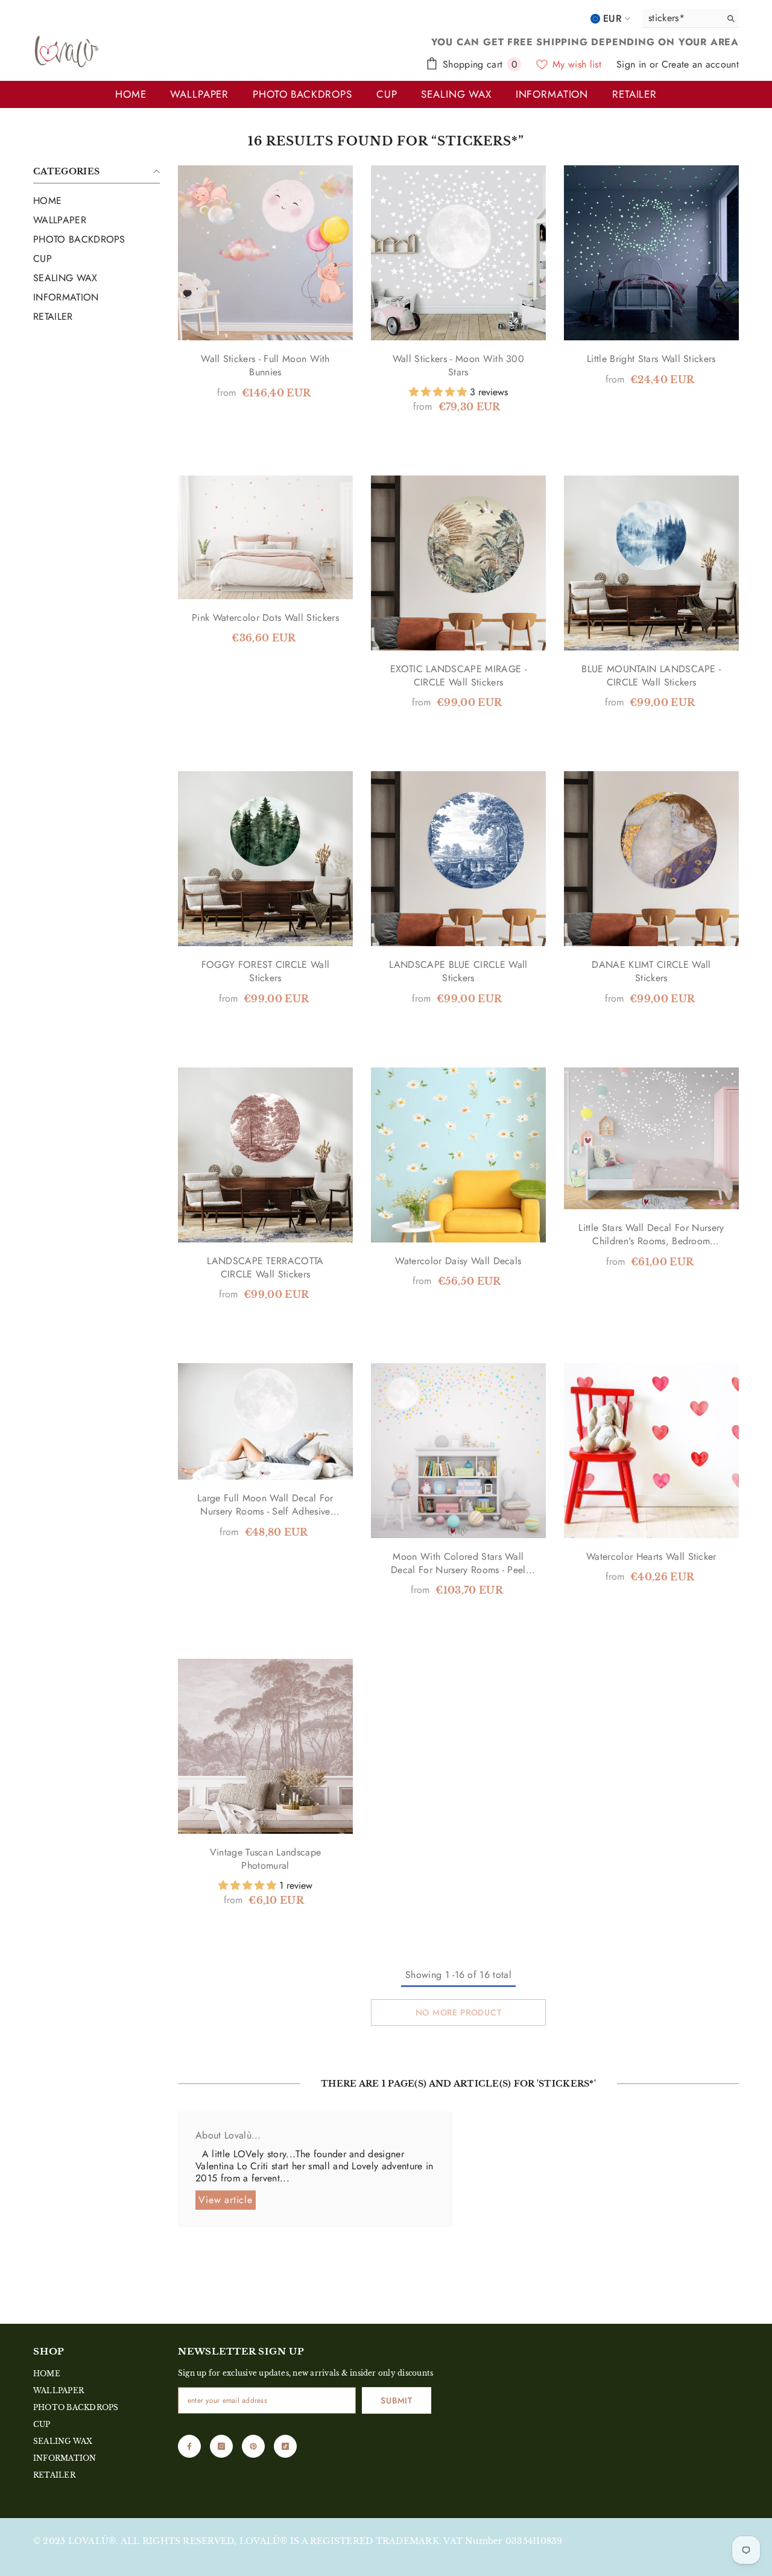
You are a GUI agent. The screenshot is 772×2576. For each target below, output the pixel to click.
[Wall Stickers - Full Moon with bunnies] (265, 253)
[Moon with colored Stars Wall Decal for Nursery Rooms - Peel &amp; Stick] (458, 1451)
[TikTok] (285, 2446)
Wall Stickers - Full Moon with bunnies (265, 366)
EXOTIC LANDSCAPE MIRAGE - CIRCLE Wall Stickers (458, 676)
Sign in (633, 64)
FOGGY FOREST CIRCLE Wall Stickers (266, 972)
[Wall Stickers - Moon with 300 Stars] (458, 253)
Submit (396, 2400)
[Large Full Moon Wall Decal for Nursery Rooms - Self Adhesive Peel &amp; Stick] (265, 1421)
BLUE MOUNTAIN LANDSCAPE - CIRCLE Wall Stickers (651, 676)
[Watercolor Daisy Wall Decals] (458, 1155)
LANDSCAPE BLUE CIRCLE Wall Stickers (458, 972)
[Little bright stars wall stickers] (651, 253)
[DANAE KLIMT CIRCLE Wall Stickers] (651, 859)
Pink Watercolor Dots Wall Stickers (265, 618)
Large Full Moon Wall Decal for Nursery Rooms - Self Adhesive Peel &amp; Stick (265, 1505)
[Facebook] (189, 2446)
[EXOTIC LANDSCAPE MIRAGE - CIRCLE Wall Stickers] (458, 563)
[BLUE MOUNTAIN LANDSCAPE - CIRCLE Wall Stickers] (651, 563)
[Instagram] (221, 2446)
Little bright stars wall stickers (651, 359)
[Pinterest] (253, 2446)
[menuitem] (96, 201)
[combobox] (679, 18)
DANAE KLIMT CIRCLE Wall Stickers (651, 972)
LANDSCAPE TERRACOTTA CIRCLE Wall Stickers (265, 1268)
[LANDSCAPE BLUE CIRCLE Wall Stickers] (458, 859)
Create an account (700, 64)
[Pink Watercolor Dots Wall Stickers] (265, 537)
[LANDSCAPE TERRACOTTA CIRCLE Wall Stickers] (265, 1155)
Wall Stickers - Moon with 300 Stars (458, 366)
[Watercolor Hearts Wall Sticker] (651, 1451)
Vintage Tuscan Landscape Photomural (266, 1859)
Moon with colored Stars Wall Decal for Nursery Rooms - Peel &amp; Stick (458, 1563)
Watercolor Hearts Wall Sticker (651, 1557)
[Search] (691, 18)
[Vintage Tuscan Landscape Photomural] (265, 1746)
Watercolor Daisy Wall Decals (458, 1261)
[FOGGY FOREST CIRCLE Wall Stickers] (265, 859)
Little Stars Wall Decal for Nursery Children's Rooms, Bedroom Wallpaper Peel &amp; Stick (651, 1235)
